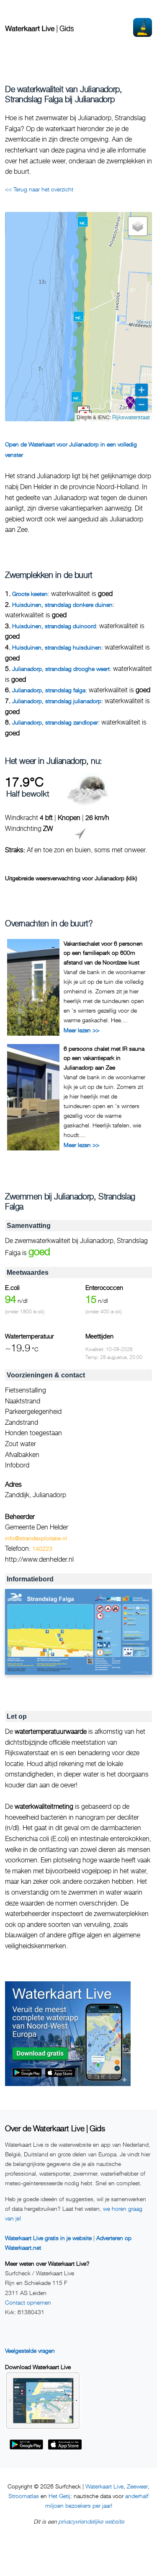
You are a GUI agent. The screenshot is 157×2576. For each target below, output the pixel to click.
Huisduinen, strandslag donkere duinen (62, 605)
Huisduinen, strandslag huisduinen (57, 647)
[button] (83, 222)
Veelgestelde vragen (30, 2350)
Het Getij (59, 2496)
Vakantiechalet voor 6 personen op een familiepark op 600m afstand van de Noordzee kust (103, 953)
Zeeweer (137, 2486)
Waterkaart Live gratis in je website (48, 2238)
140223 (42, 1548)
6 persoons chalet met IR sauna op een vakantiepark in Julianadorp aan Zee (104, 1058)
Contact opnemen (28, 2302)
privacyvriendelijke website (91, 2521)
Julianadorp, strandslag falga (49, 690)
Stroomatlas (24, 2496)
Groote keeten (30, 594)
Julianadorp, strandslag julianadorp (57, 701)
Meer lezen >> (81, 1030)
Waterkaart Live (104, 2486)
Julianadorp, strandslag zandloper (55, 722)
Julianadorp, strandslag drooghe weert (61, 669)
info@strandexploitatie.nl (36, 1538)
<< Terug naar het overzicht (39, 189)
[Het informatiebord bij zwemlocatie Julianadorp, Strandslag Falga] (78, 1632)
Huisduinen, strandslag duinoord (54, 626)
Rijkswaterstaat (131, 417)
